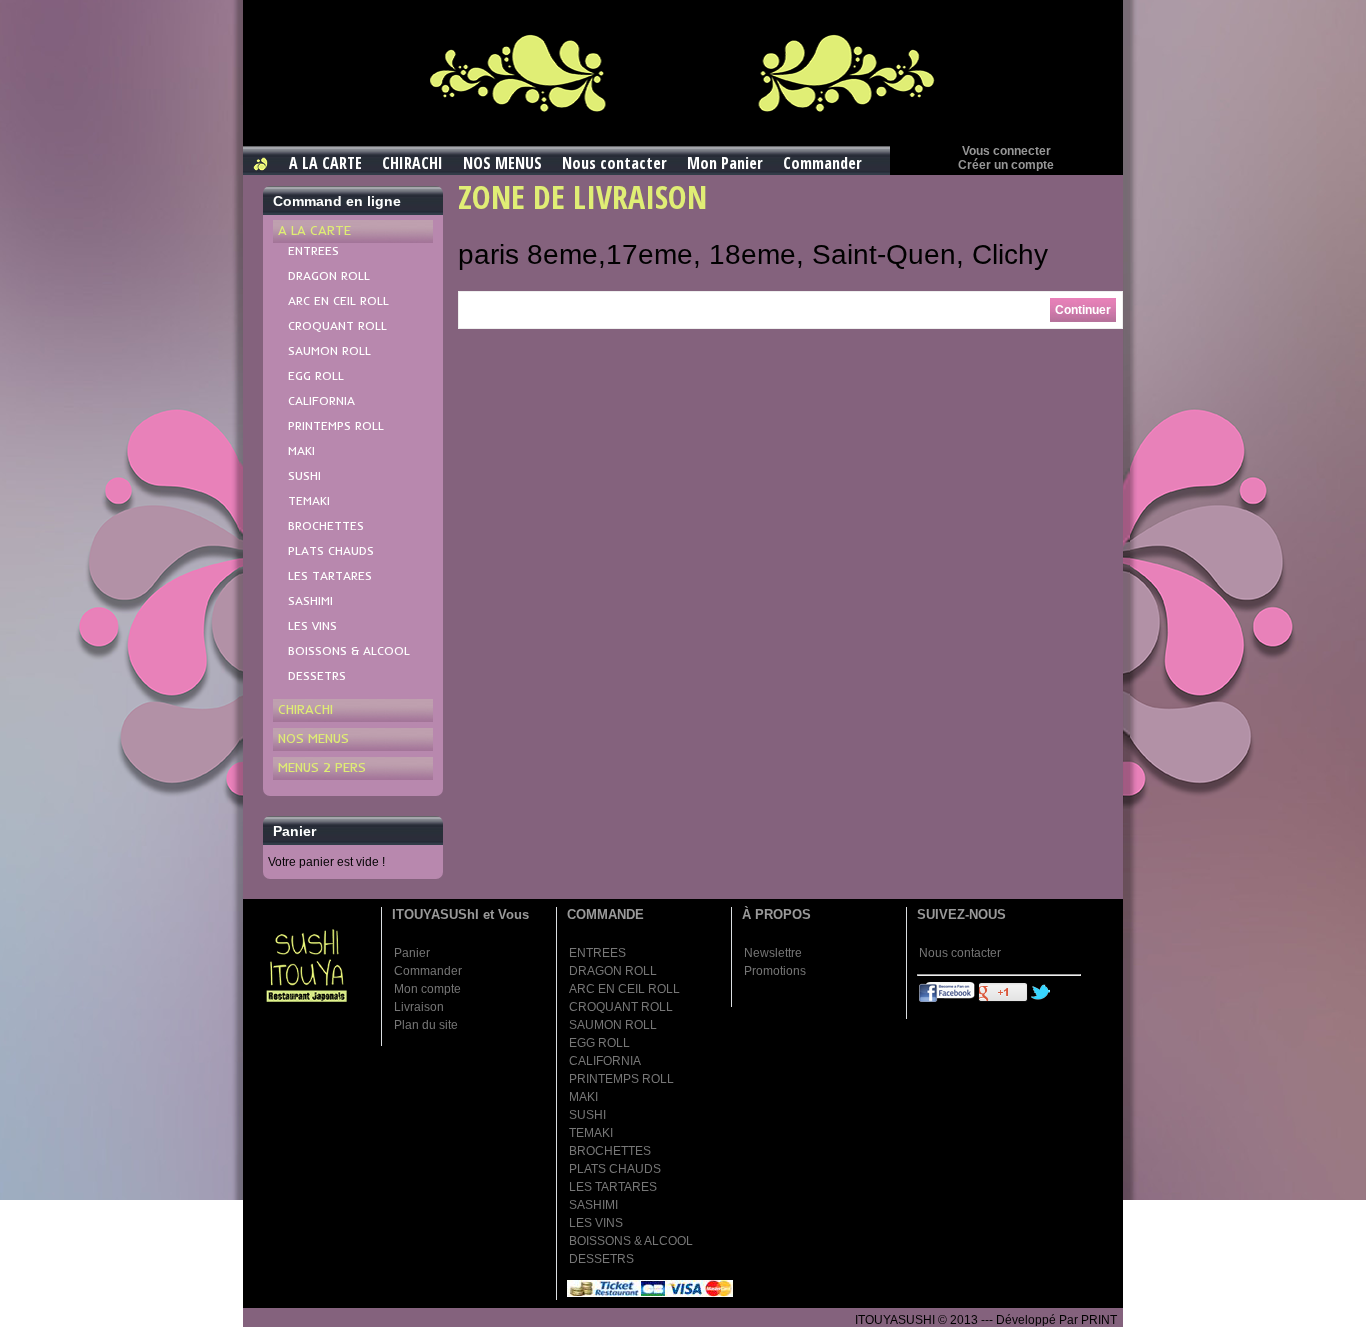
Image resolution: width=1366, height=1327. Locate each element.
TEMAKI (309, 500)
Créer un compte (1006, 165)
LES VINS (312, 625)
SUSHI (304, 475)
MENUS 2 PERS (322, 767)
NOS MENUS (502, 163)
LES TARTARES (330, 575)
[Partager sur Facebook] (947, 998)
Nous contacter (614, 163)
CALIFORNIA (321, 400)
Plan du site (426, 1025)
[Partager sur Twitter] (1041, 998)
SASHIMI (310, 600)
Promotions (775, 971)
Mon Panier (725, 163)
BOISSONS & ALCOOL (349, 650)
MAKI (301, 450)
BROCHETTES (326, 525)
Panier (412, 953)
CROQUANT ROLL (337, 325)
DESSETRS (317, 675)
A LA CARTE (325, 163)
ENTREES (313, 250)
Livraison (419, 1007)
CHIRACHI (412, 163)
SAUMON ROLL (329, 350)
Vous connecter (1006, 151)
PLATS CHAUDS (331, 550)
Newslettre (773, 953)
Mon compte (427, 989)
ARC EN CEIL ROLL (338, 300)
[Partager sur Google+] (1003, 998)
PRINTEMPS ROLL (336, 425)
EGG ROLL (316, 375)
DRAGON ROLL (329, 275)
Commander (822, 163)
